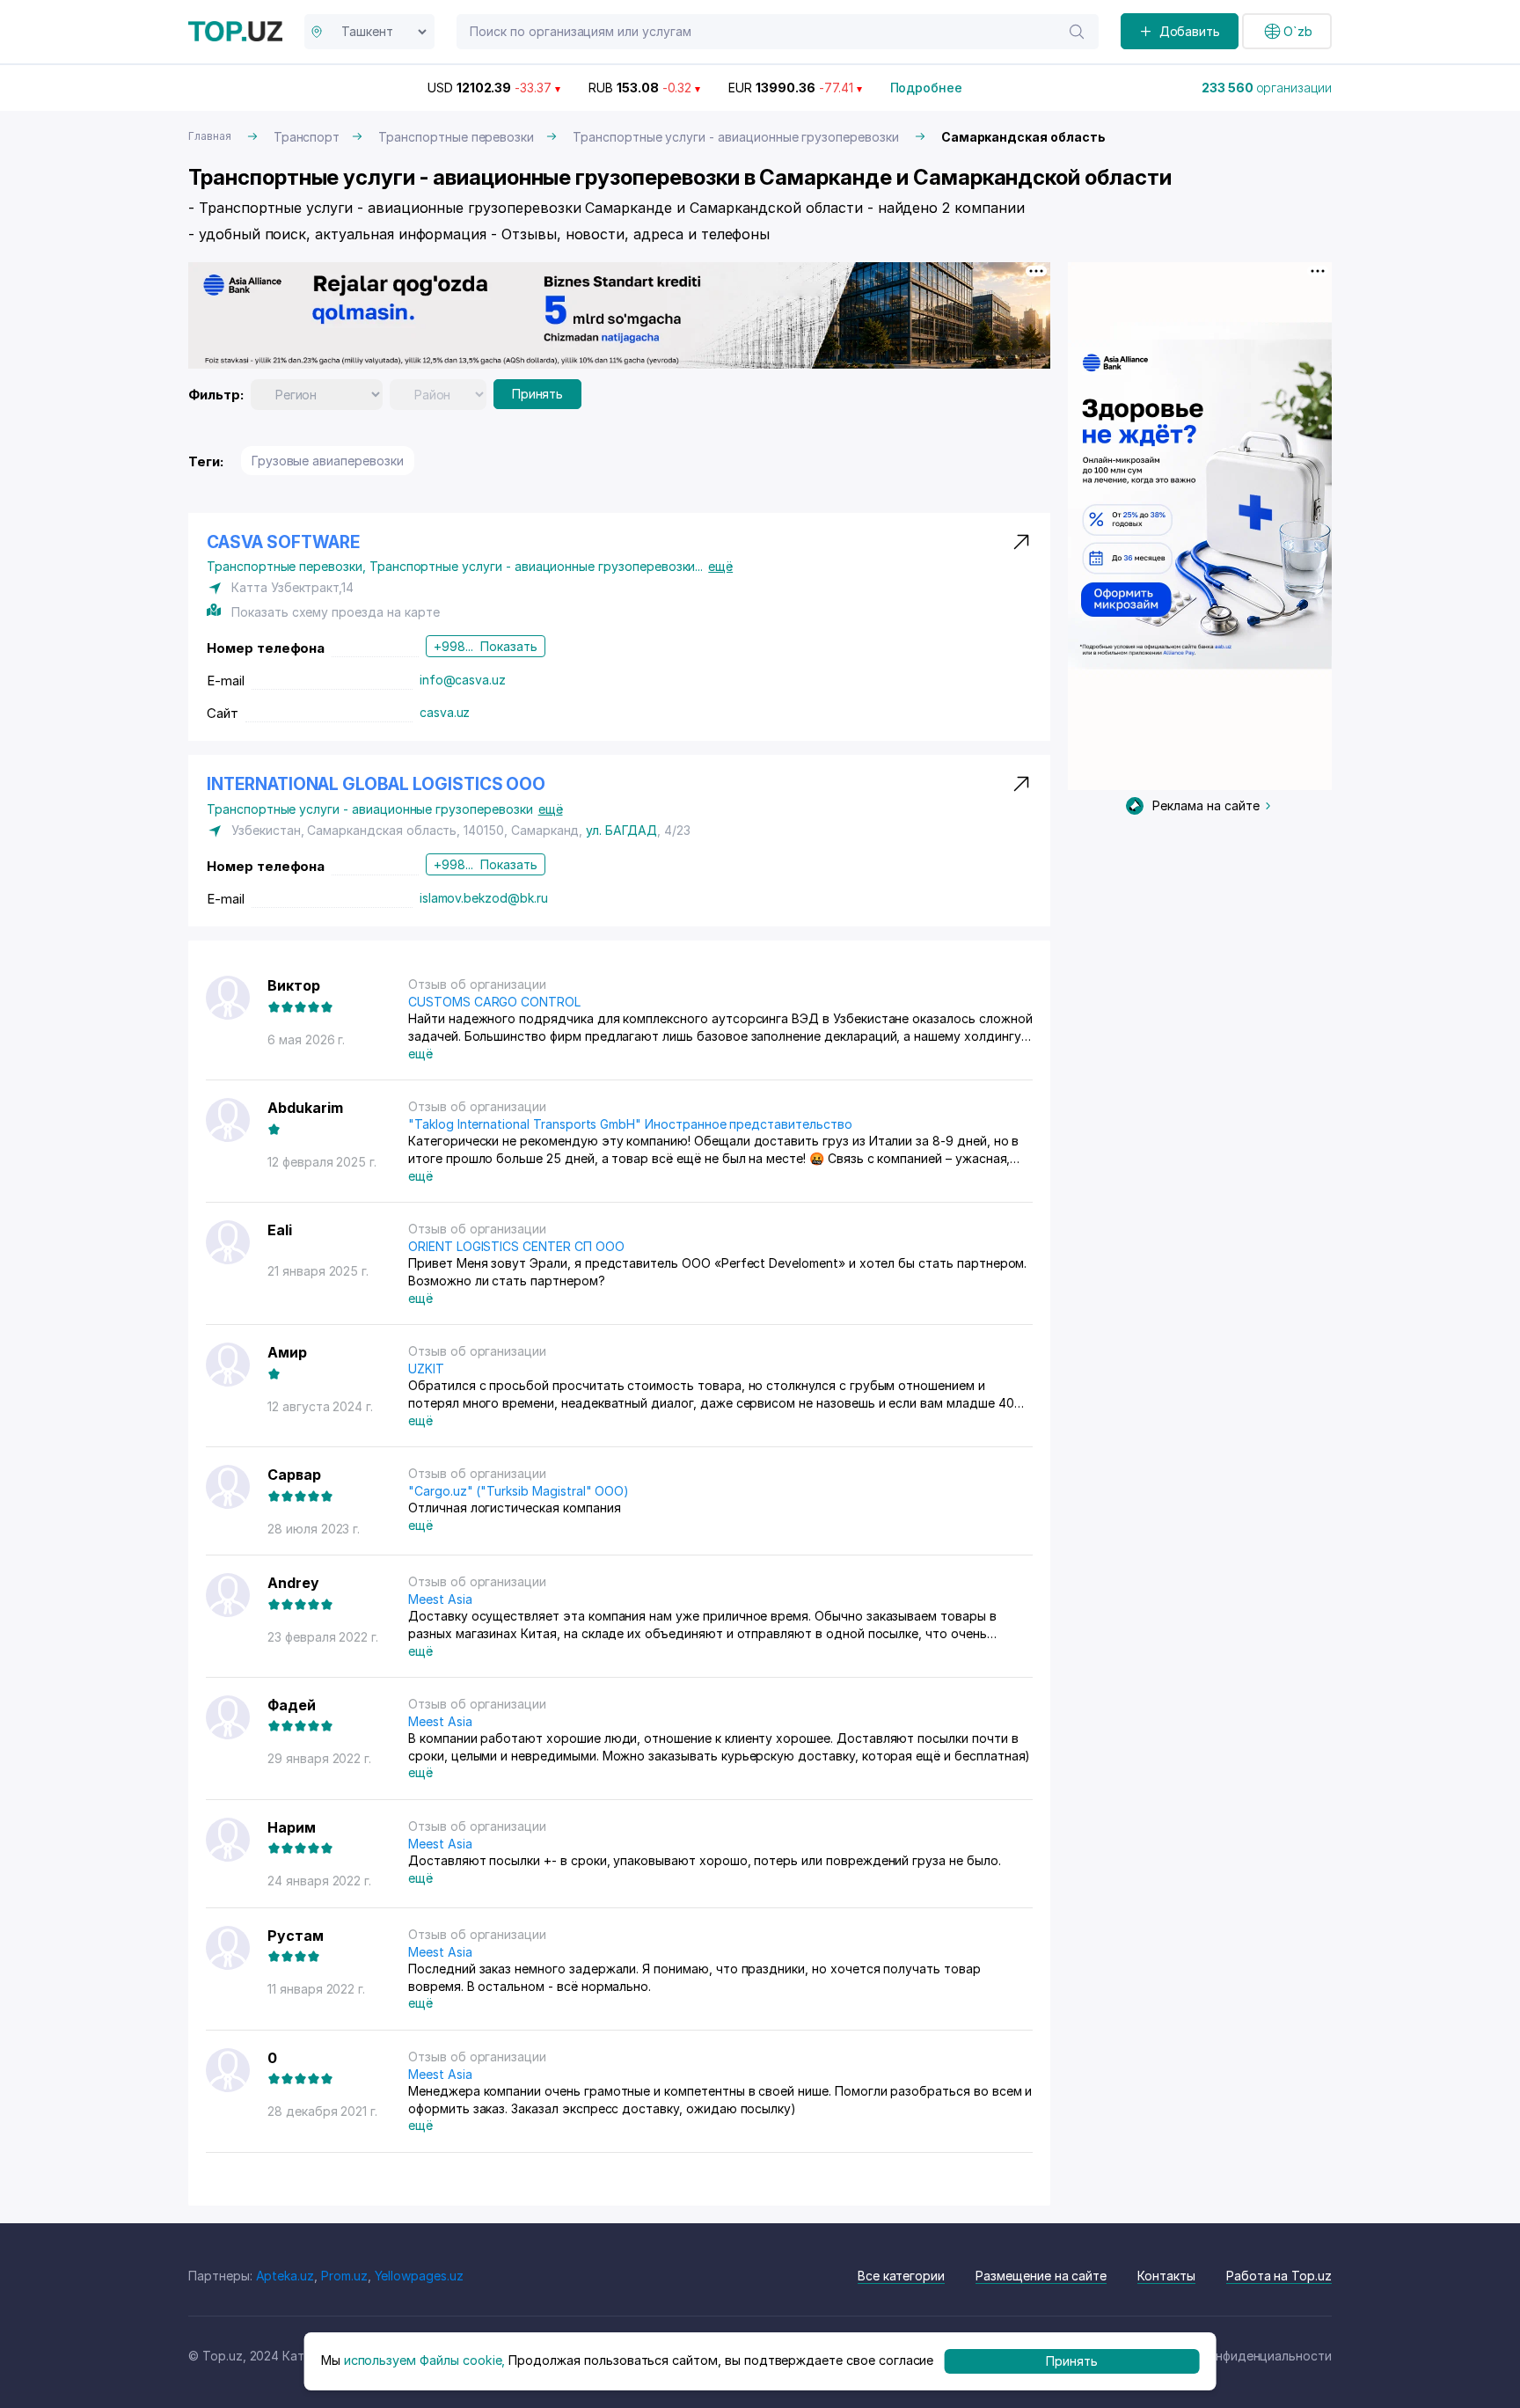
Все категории (901, 2276)
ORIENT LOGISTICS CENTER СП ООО (516, 1246)
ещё (720, 566)
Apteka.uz (285, 2276)
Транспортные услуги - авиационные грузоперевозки (736, 137)
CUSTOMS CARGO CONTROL (494, 1002)
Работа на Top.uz (1279, 2276)
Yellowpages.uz (419, 2276)
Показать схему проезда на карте (335, 612)
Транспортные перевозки (456, 137)
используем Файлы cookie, (425, 2361)
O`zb (1298, 31)
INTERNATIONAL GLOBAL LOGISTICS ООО (376, 784)
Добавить (1190, 31)
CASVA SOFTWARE (283, 542)
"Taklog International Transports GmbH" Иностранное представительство (630, 1124)
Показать (509, 646)
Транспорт (307, 137)
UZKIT (426, 1369)
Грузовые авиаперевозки (328, 461)
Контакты (1166, 2276)
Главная (210, 136)
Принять (538, 394)
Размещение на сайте (1041, 2276)
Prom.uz (344, 2276)
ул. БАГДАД (621, 830)
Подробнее (927, 88)
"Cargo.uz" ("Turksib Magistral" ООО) (519, 1491)
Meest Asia (440, 1599)
